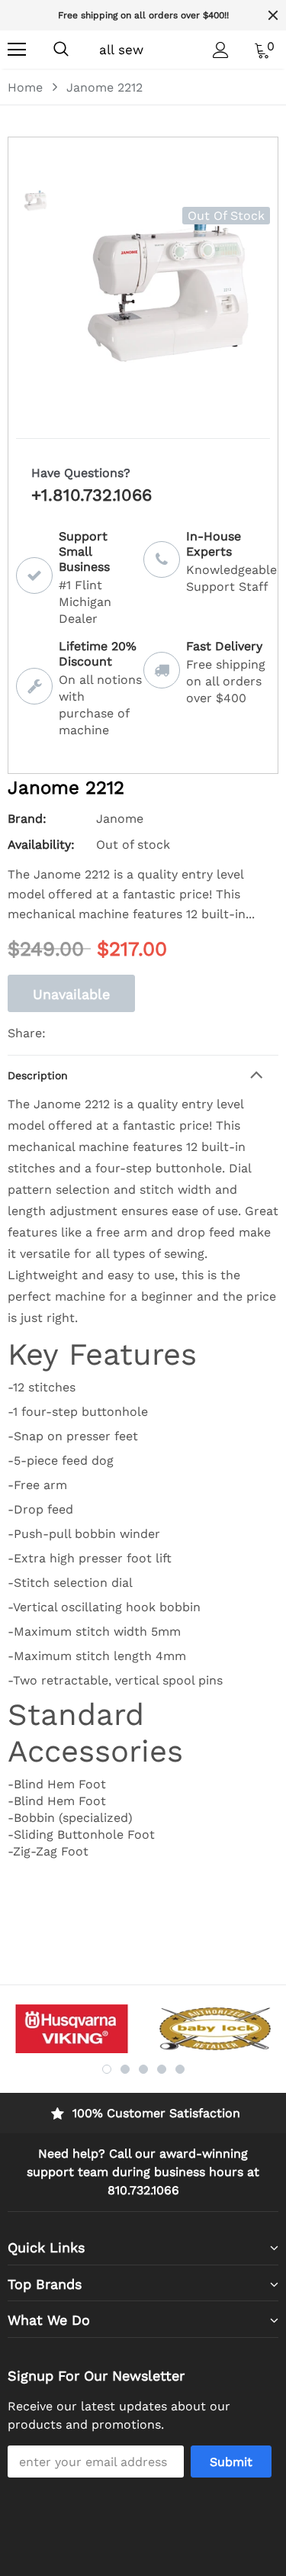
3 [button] (143, 2069)
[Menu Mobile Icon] (17, 50)
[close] (273, 15)
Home (25, 87)
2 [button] (125, 2069)
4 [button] (162, 2069)
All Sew (121, 50)
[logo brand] (72, 2029)
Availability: (41, 845)
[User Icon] (221, 50)
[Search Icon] (61, 50)
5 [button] (180, 2069)
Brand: (27, 819)
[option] (143, 15)
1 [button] (107, 2069)
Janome (120, 819)
